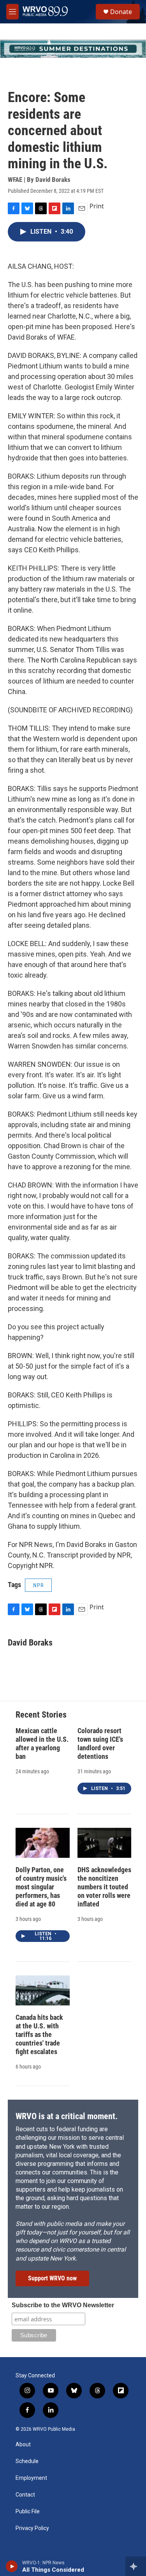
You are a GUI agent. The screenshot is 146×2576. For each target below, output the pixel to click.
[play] (12, 2566)
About (23, 2445)
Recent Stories (41, 1715)
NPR (38, 1585)
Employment (31, 2478)
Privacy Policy (32, 2528)
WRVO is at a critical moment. (67, 2116)
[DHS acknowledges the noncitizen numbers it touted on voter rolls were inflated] (105, 1843)
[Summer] (73, 49)
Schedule (27, 2461)
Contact (25, 2495)
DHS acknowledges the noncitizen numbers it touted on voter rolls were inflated (104, 1887)
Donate (121, 12)
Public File (28, 2512)
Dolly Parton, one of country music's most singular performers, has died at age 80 (41, 1887)
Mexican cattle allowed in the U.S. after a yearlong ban (42, 1743)
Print (97, 206)
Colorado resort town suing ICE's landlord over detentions (100, 1743)
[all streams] (136, 2566)
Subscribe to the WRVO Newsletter (63, 2305)
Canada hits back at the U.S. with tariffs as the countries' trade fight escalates (39, 2034)
